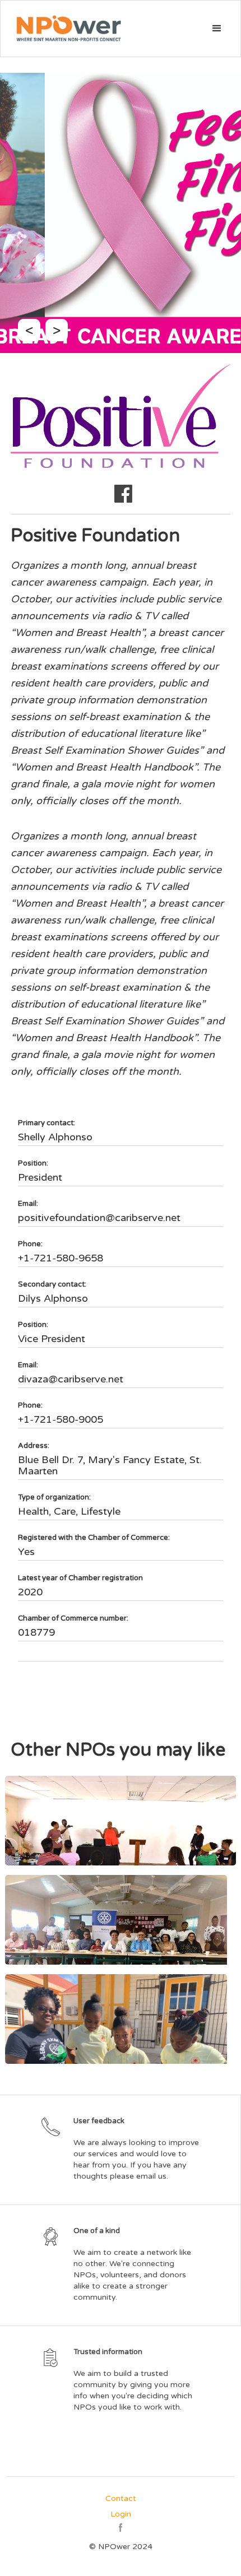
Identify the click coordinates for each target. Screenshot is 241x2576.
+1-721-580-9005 (61, 1419)
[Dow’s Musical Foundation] (121, 2019)
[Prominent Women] (121, 1821)
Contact (121, 2498)
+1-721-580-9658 (61, 1258)
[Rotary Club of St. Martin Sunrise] (121, 1920)
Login (121, 2514)
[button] (217, 29)
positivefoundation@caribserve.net (99, 1218)
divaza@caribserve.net (71, 1379)
